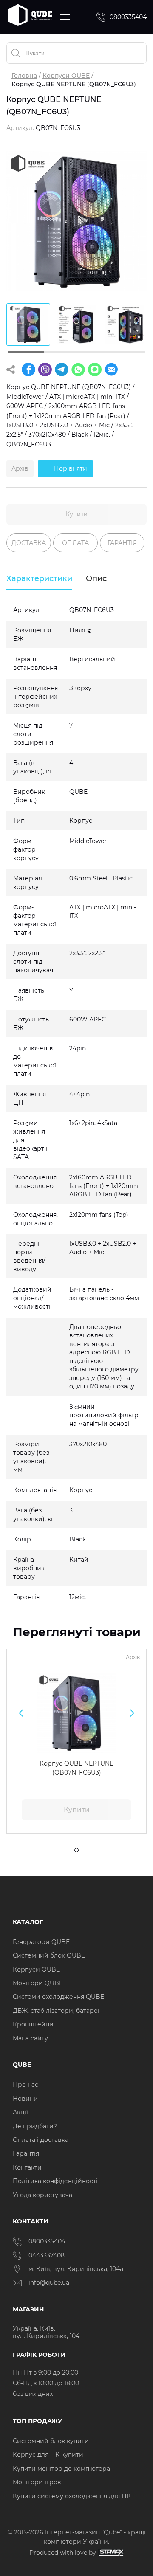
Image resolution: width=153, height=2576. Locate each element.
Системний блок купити (51, 2441)
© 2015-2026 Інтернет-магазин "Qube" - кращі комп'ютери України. (77, 2537)
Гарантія (26, 2153)
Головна (24, 76)
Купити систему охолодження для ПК (72, 2496)
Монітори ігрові (38, 2482)
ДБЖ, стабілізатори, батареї (56, 2011)
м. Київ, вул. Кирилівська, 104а (76, 2269)
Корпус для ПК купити (48, 2455)
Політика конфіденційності (55, 2181)
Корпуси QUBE (66, 76)
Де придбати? (35, 2126)
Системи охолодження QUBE (58, 1997)
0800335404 (128, 17)
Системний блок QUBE (49, 1955)
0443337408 (47, 2255)
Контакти (27, 2167)
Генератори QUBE (41, 1942)
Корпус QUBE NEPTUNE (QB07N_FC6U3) (76, 1768)
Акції (20, 2112)
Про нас (25, 2085)
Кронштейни (33, 2024)
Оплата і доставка (41, 2140)
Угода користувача (42, 2195)
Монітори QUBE (38, 1983)
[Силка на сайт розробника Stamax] (110, 2553)
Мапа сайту (30, 2038)
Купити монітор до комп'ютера (61, 2469)
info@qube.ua (49, 2283)
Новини (25, 2099)
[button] (21, 1713)
